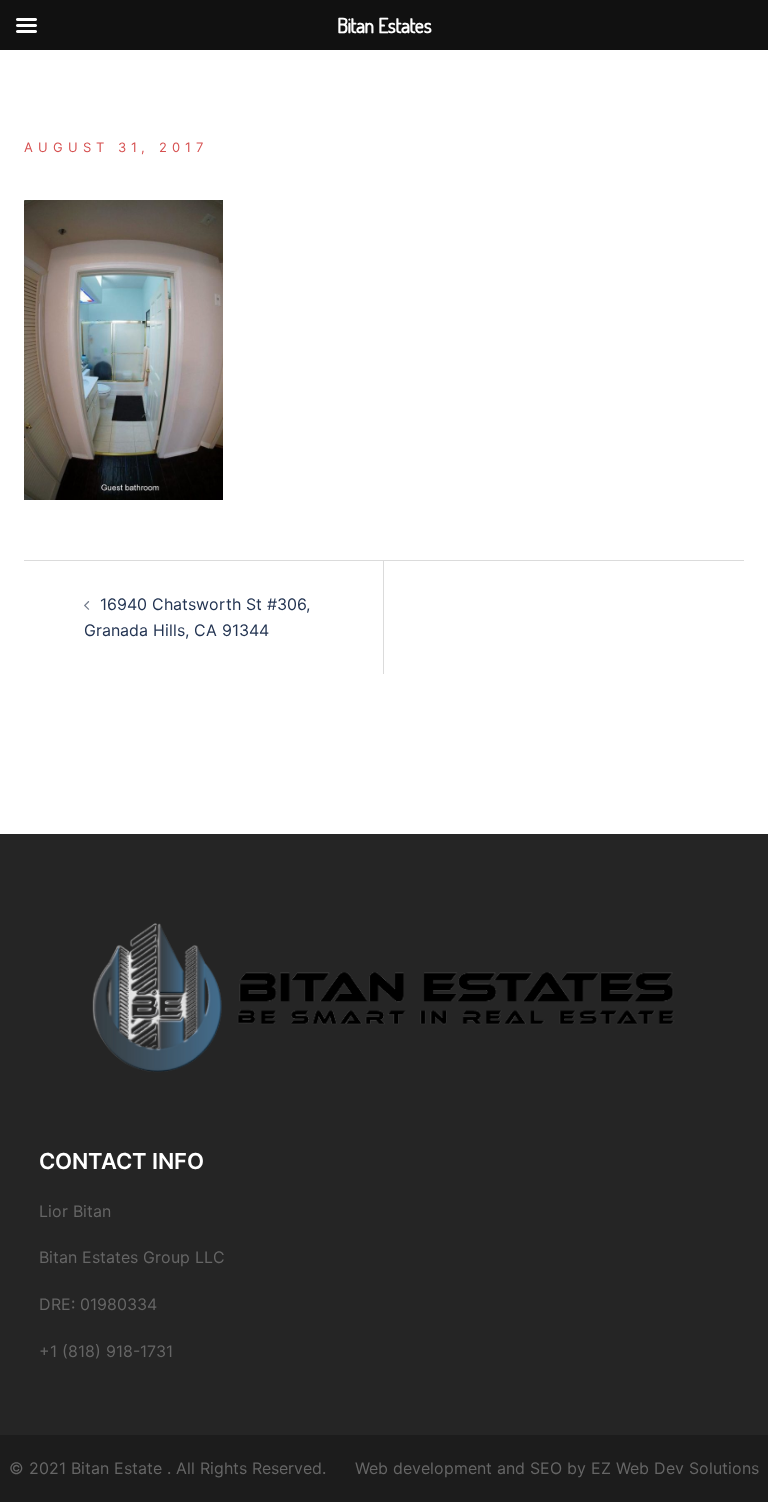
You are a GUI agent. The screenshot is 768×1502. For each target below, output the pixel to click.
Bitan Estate (116, 1468)
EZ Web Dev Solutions (675, 1468)
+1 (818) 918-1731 (106, 1351)
